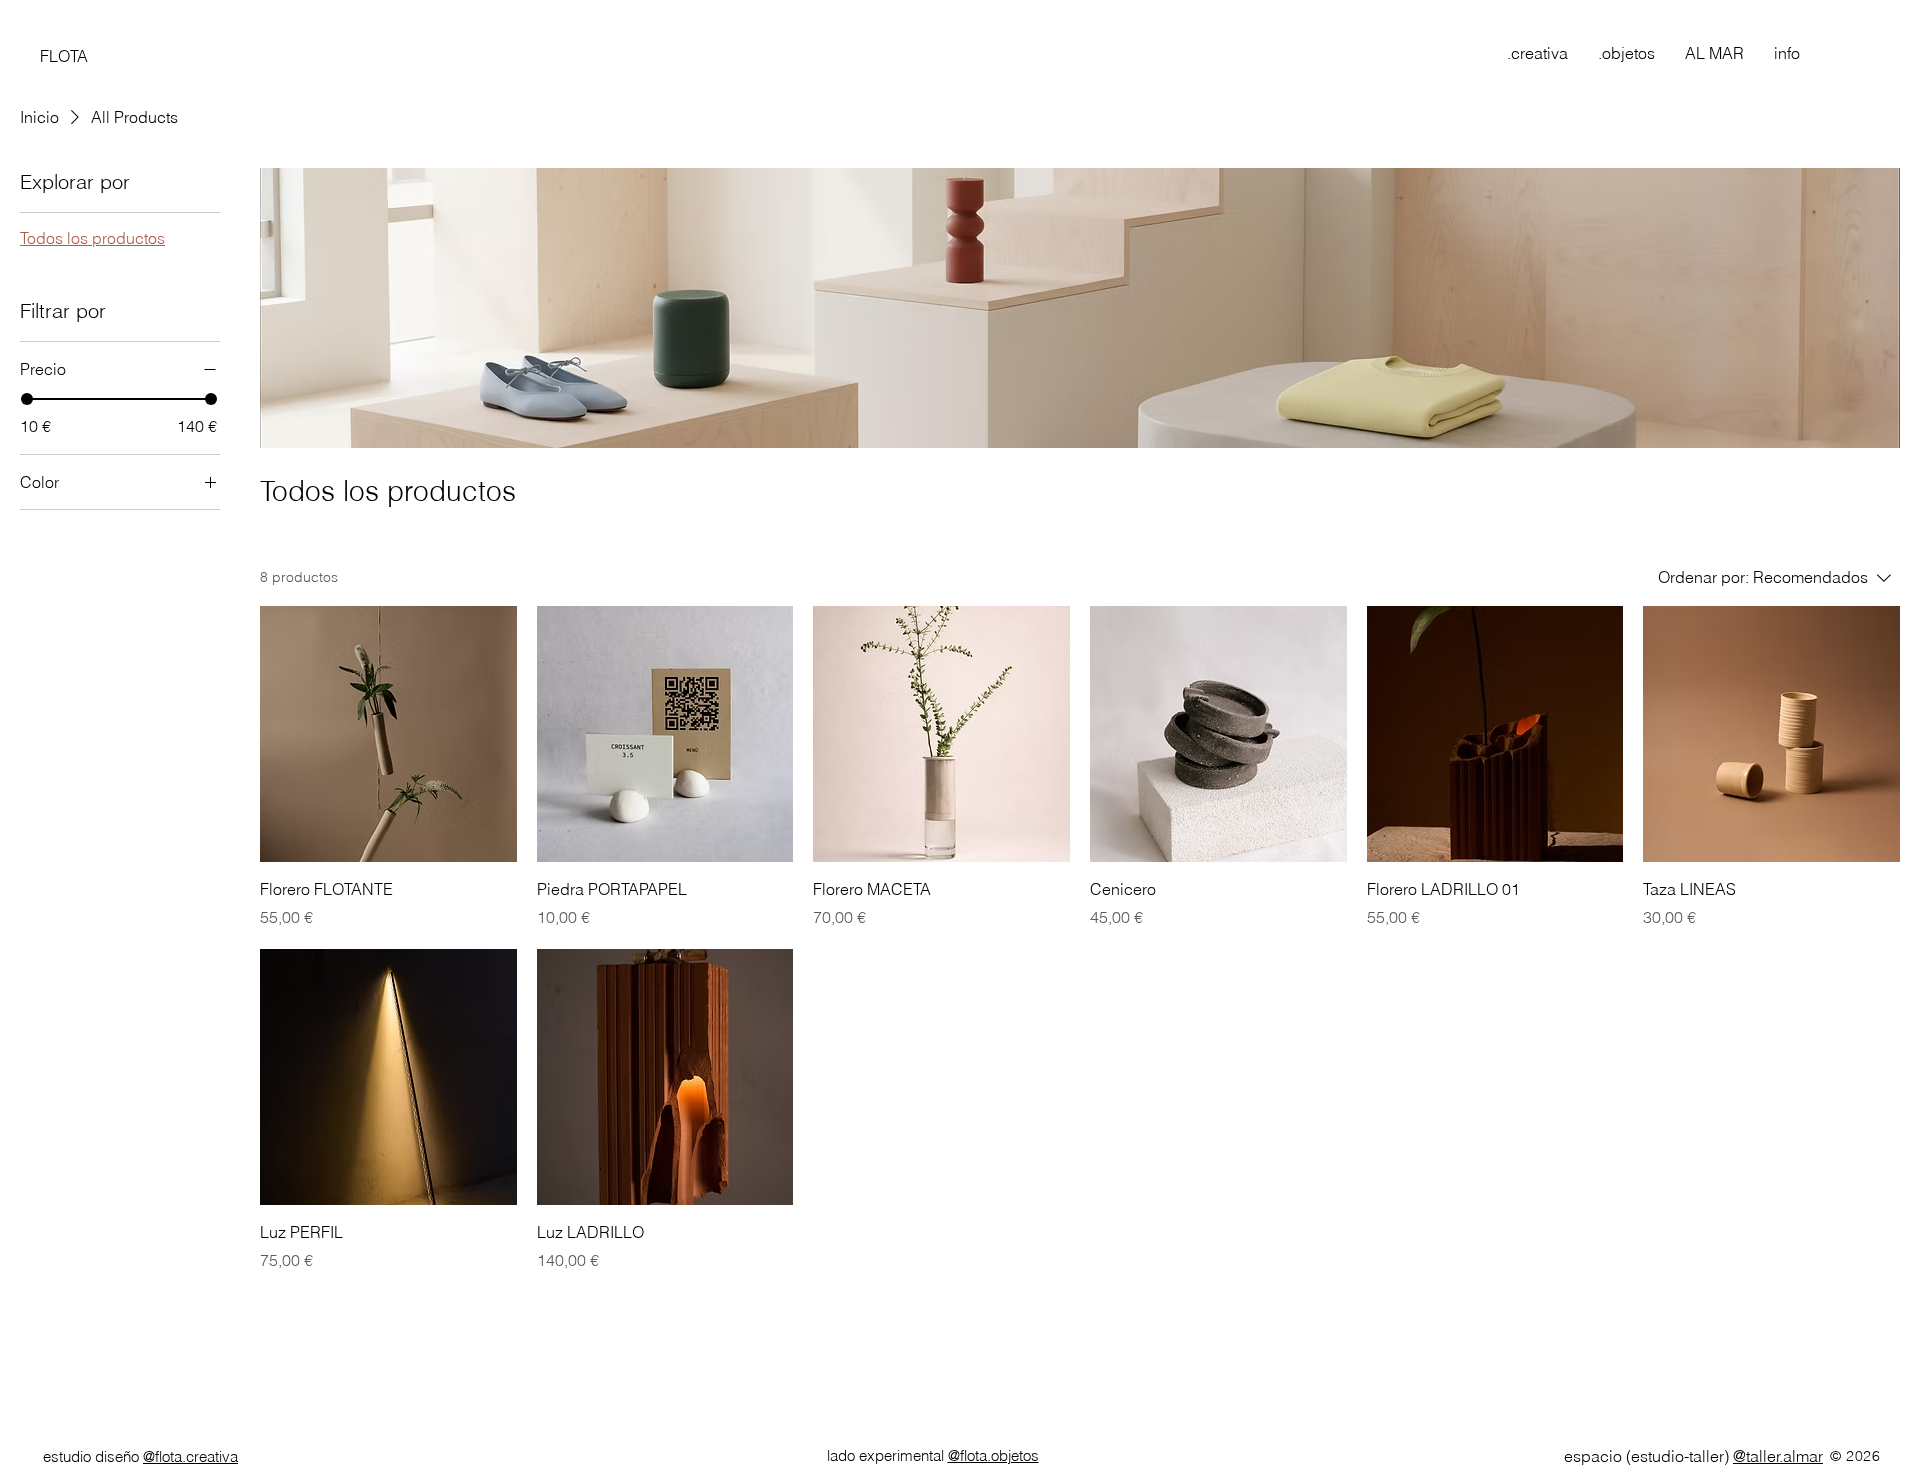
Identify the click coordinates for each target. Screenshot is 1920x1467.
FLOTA (64, 56)
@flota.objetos (993, 1455)
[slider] (27, 399)
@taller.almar (1778, 1456)
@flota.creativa (190, 1456)
